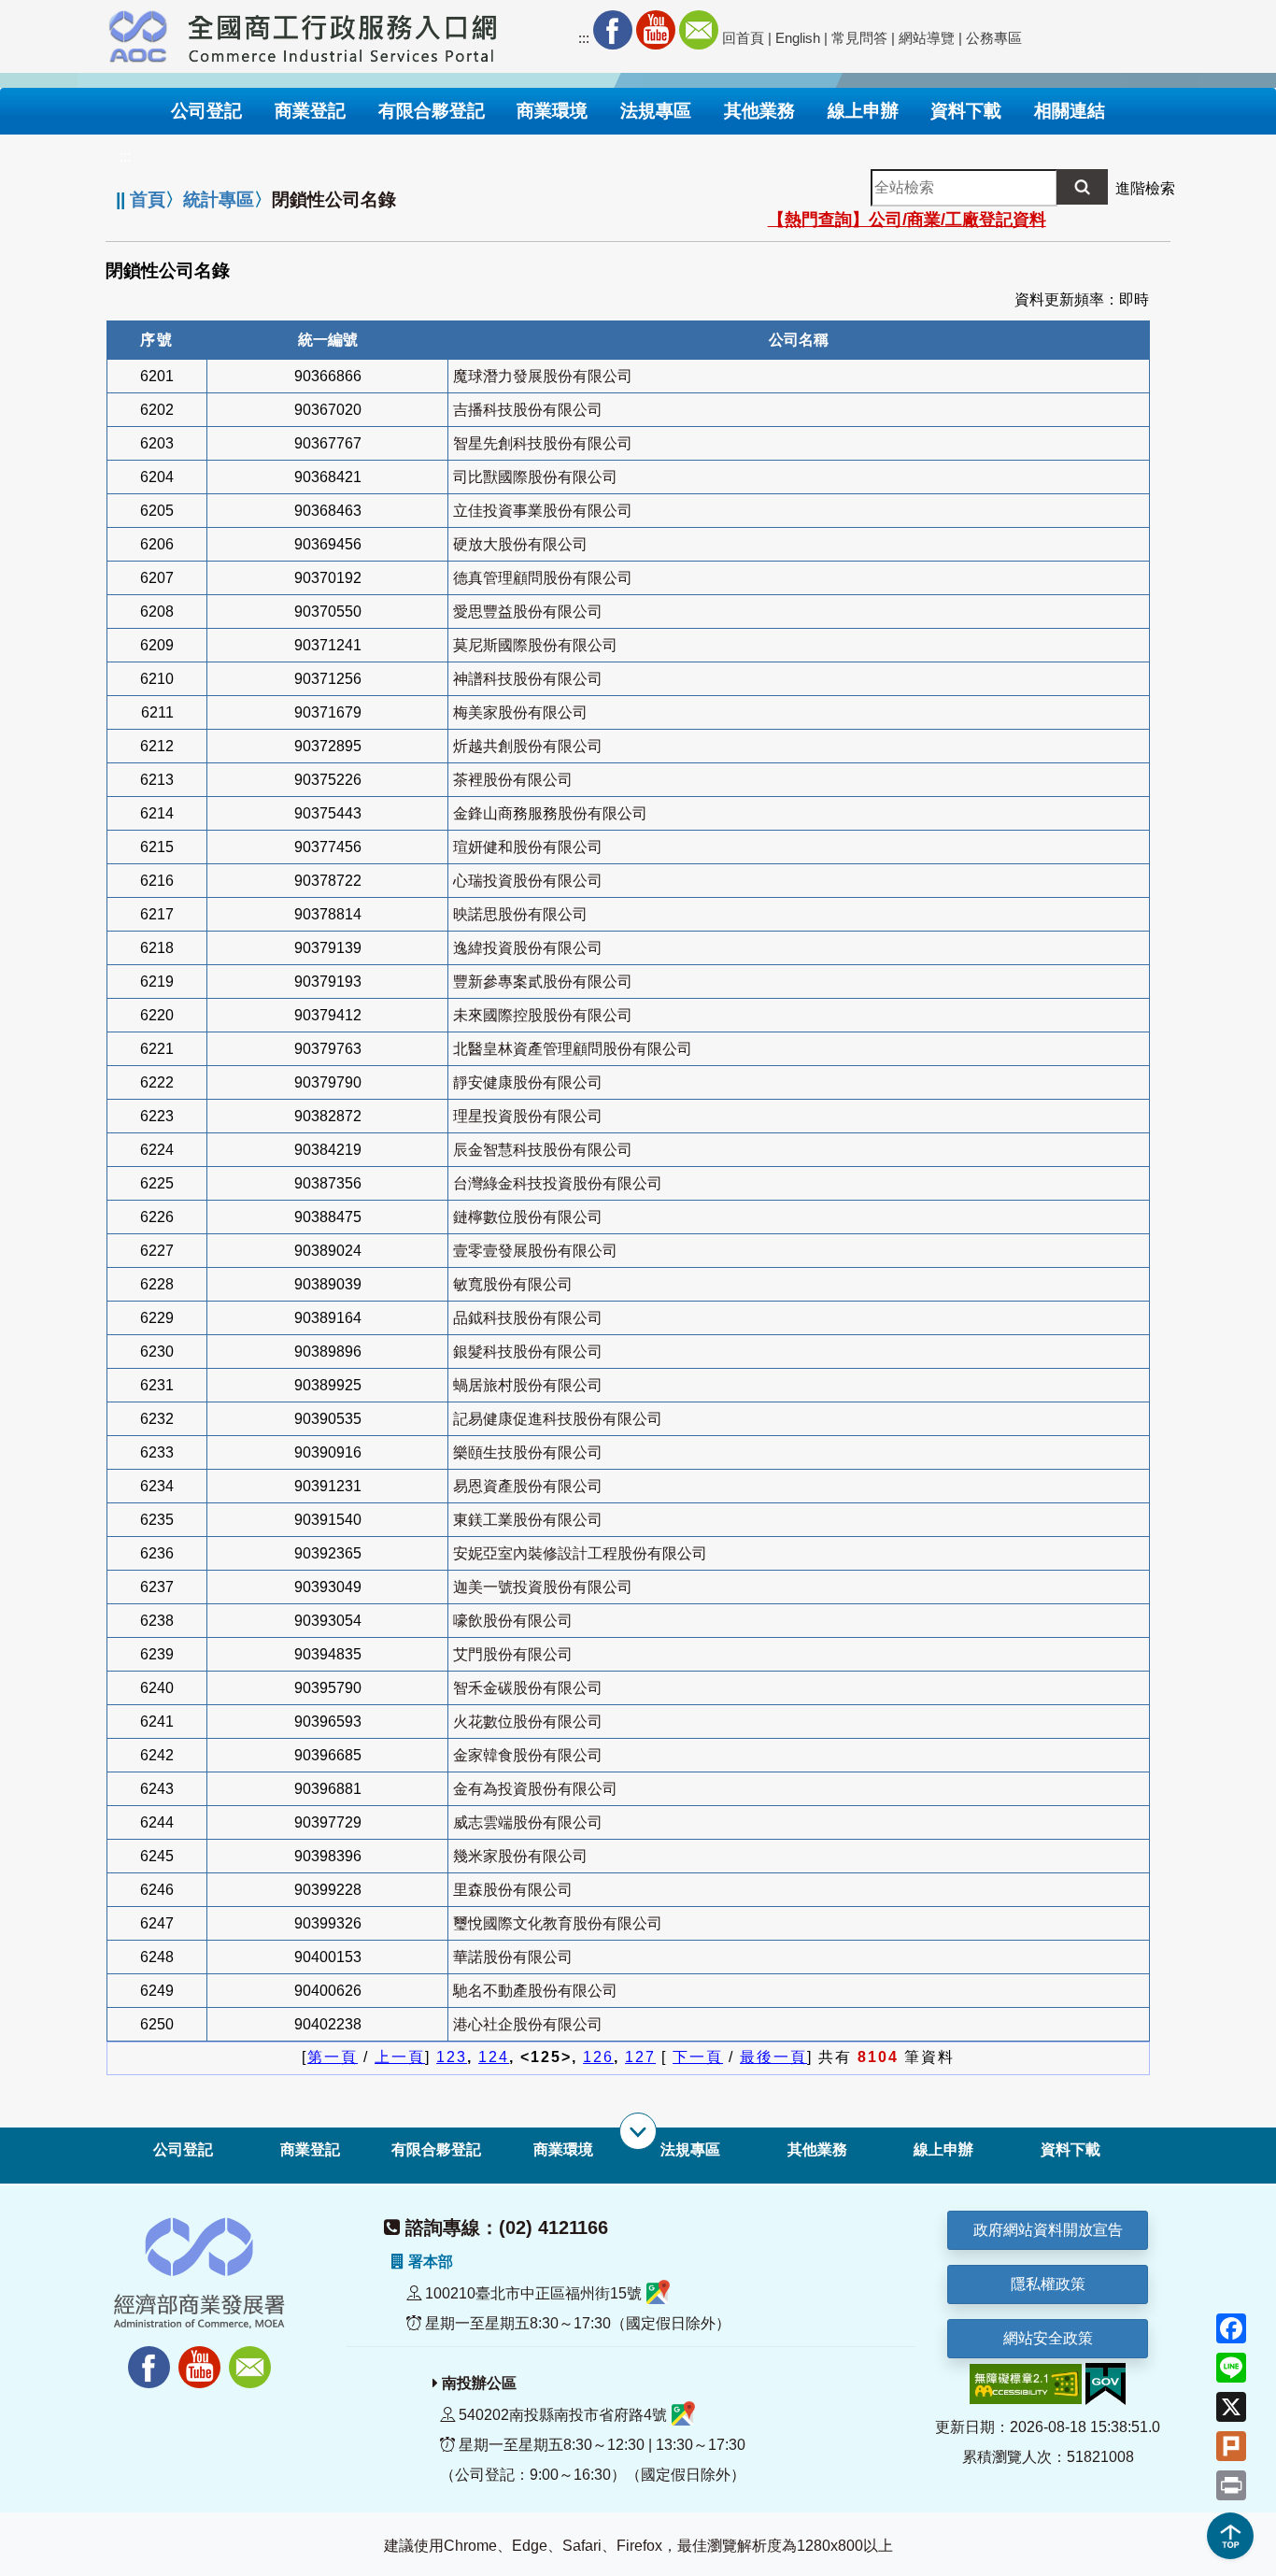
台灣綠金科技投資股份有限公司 (558, 1183)
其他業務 (817, 2149)
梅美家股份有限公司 (520, 712)
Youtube (656, 30)
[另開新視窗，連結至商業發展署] (138, 34)
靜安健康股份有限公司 (528, 1082)
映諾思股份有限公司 (520, 914)
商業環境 (563, 2149)
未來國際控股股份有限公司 (543, 1015)
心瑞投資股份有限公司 (528, 881)
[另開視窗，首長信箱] (252, 2357)
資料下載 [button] (966, 111)
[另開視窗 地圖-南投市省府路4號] (683, 2415)
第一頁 (333, 2057)
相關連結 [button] (1070, 111)
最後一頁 (773, 2057)
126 (598, 2057)
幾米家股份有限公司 (520, 1856)
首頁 (148, 199)
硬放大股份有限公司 (520, 544)
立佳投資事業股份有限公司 (543, 511)
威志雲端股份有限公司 (528, 1822)
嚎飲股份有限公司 (513, 1621)
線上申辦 (943, 2149)
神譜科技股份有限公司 (528, 679)
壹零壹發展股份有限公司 (535, 1251)
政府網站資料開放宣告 (1048, 2230)
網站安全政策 (1048, 2338)
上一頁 (400, 2057)
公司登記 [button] (206, 111)
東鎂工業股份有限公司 (528, 1520)
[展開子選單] (638, 2131)
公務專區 (994, 38)
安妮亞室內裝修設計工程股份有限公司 (580, 1553)
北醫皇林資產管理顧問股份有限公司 (573, 1049)
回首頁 (743, 38)
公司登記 (183, 2149)
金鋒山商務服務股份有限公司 (550, 813)
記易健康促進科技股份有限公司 (558, 1419)
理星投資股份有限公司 (528, 1116)
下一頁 (698, 2057)
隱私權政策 (1048, 2284)
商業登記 (310, 2149)
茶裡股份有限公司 (513, 780)
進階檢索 (1145, 188)
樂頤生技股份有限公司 (528, 1452)
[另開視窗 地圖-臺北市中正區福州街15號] (658, 2293)
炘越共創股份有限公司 (528, 746)
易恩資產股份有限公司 (528, 1486)
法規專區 (690, 2149)
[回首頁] (343, 34)
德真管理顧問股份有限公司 (543, 578)
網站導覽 (927, 38)
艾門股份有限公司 (513, 1654)
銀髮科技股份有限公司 (528, 1352)
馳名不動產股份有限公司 (535, 1991)
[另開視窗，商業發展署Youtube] (202, 2357)
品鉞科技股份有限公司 (528, 1318)
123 (452, 2057)
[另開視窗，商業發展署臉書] (140, 2357)
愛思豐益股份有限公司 (528, 612)
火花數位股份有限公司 (528, 1722)
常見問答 (859, 38)
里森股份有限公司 (513, 1890)
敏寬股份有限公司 (513, 1284)
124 (494, 2057)
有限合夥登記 (436, 2149)
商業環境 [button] (552, 111)
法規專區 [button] (656, 111)
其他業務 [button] (759, 111)
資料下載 (1070, 2149)
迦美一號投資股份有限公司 (543, 1587)
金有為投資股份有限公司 (535, 1789)
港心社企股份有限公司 (528, 2024)
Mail (699, 30)
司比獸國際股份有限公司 (535, 477)
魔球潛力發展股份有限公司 (543, 376)
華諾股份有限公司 (513, 1957)
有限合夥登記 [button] (432, 111)
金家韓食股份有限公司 (528, 1755)
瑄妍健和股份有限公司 (528, 847)
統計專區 (219, 199)
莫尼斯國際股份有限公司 (535, 645)
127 (640, 2057)
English (798, 38)
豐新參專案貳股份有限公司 (543, 982)
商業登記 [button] (310, 111)
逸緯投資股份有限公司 (528, 948)
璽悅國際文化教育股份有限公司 (558, 1923)
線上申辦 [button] (863, 111)
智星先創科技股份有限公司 (543, 443)
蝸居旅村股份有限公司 (528, 1385)
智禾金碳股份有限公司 (528, 1688)
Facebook (613, 30)
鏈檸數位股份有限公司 (528, 1217)
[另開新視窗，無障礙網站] (1026, 2383)
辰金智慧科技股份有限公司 (543, 1150)
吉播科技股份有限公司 (528, 410)
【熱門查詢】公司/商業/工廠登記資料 (907, 220)
